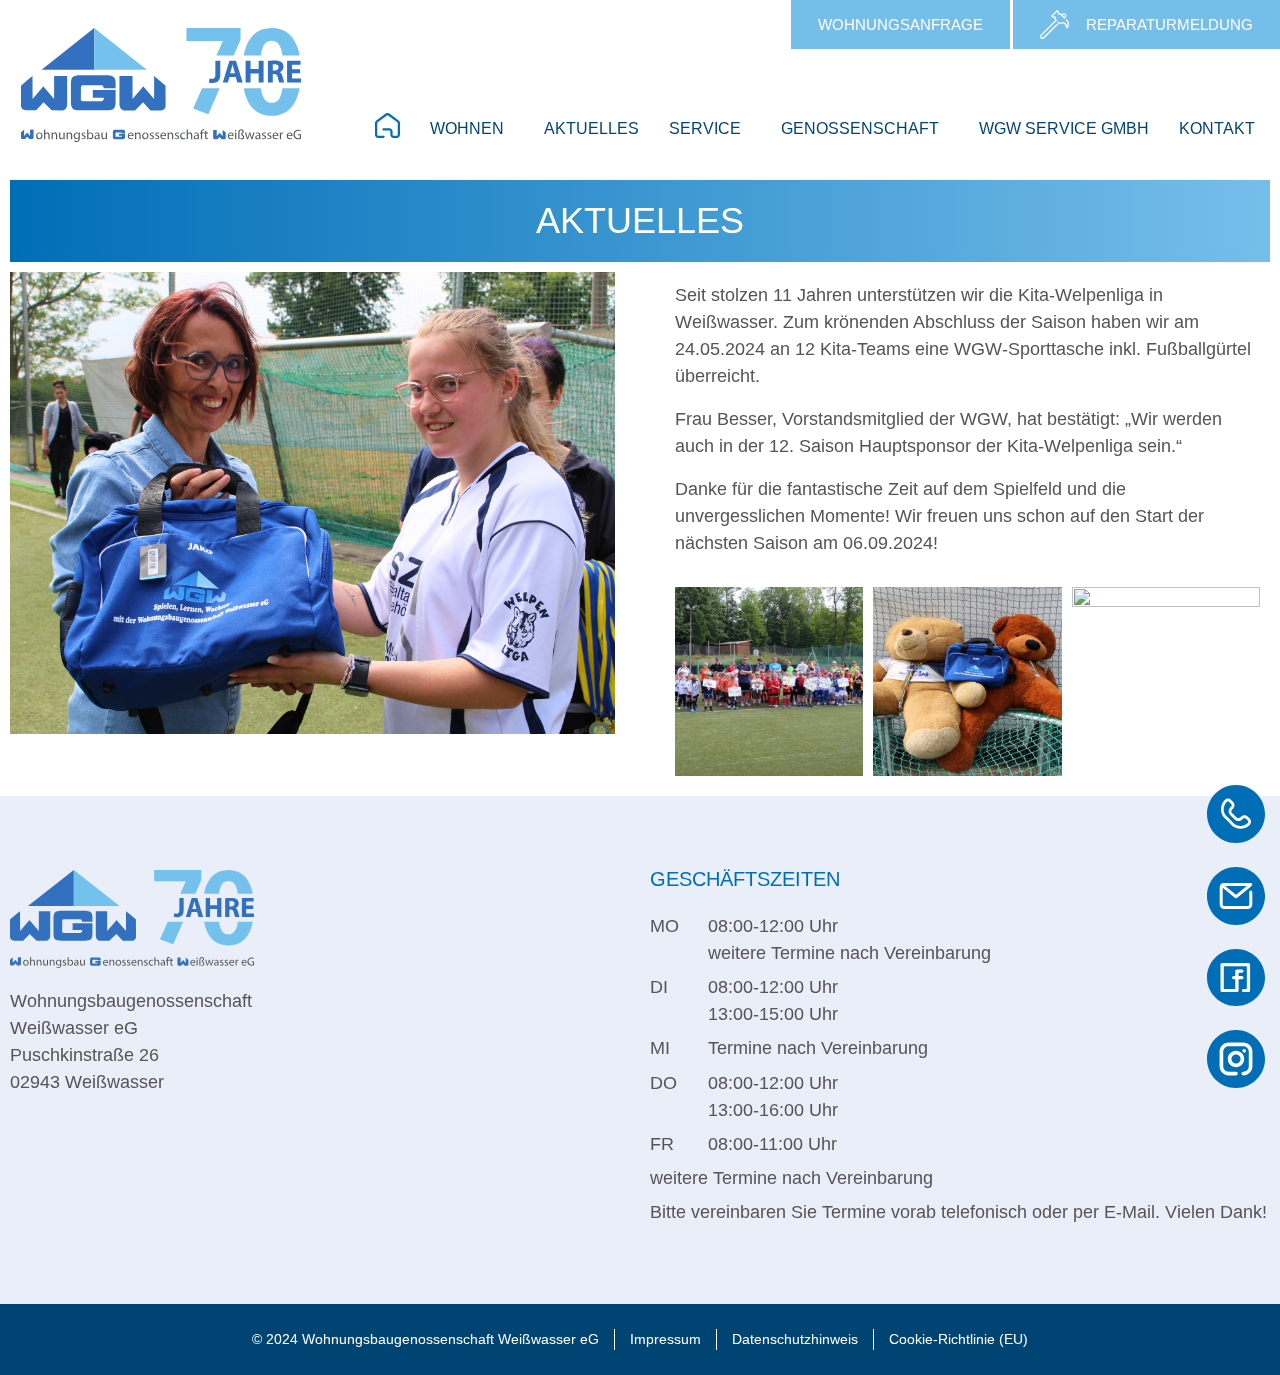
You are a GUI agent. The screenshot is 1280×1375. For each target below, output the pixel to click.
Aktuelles (591, 128)
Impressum (665, 1339)
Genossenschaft (860, 128)
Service (705, 128)
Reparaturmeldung (1169, 25)
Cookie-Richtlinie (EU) (958, 1339)
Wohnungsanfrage (900, 25)
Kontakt (1217, 128)
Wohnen (467, 128)
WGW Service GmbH (1064, 128)
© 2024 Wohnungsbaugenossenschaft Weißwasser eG (425, 1339)
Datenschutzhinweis (795, 1339)
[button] (472, 129)
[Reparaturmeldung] (1054, 24)
